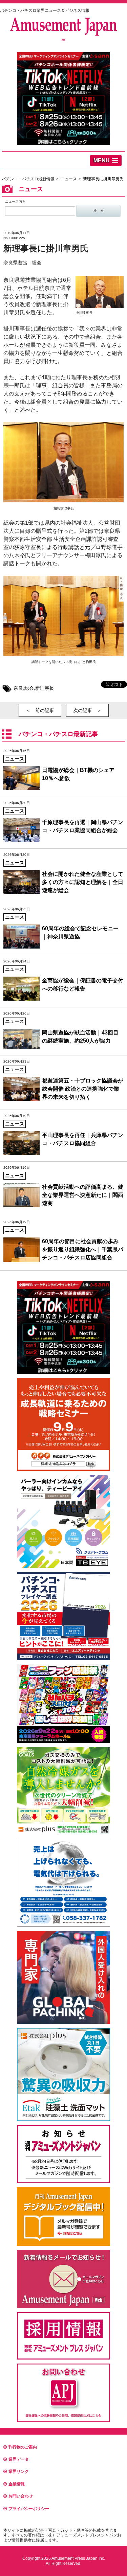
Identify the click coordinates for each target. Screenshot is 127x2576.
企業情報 (17, 2484)
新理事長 (45, 688)
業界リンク (19, 2471)
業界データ (19, 2459)
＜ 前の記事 (40, 710)
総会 (29, 688)
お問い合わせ (21, 2496)
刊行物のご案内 (23, 2447)
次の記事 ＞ (87, 710)
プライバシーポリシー (29, 2509)
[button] (106, 161)
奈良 (18, 688)
